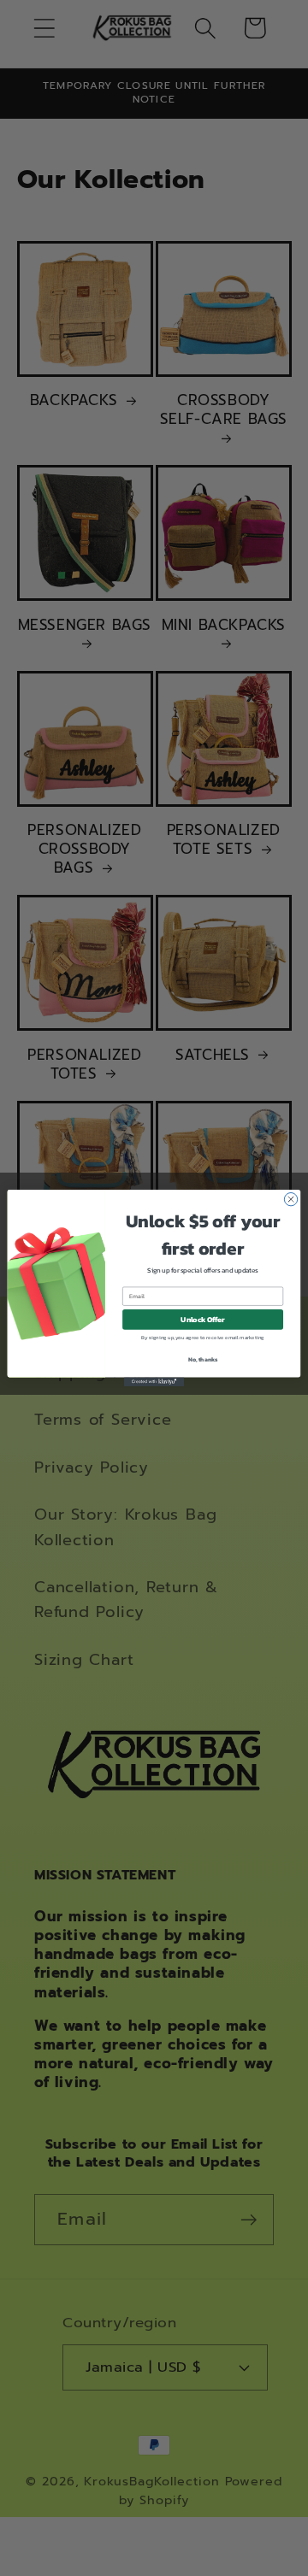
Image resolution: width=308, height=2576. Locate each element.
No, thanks (203, 1360)
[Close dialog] (290, 1199)
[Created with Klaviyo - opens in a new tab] (154, 1382)
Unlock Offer (202, 1319)
